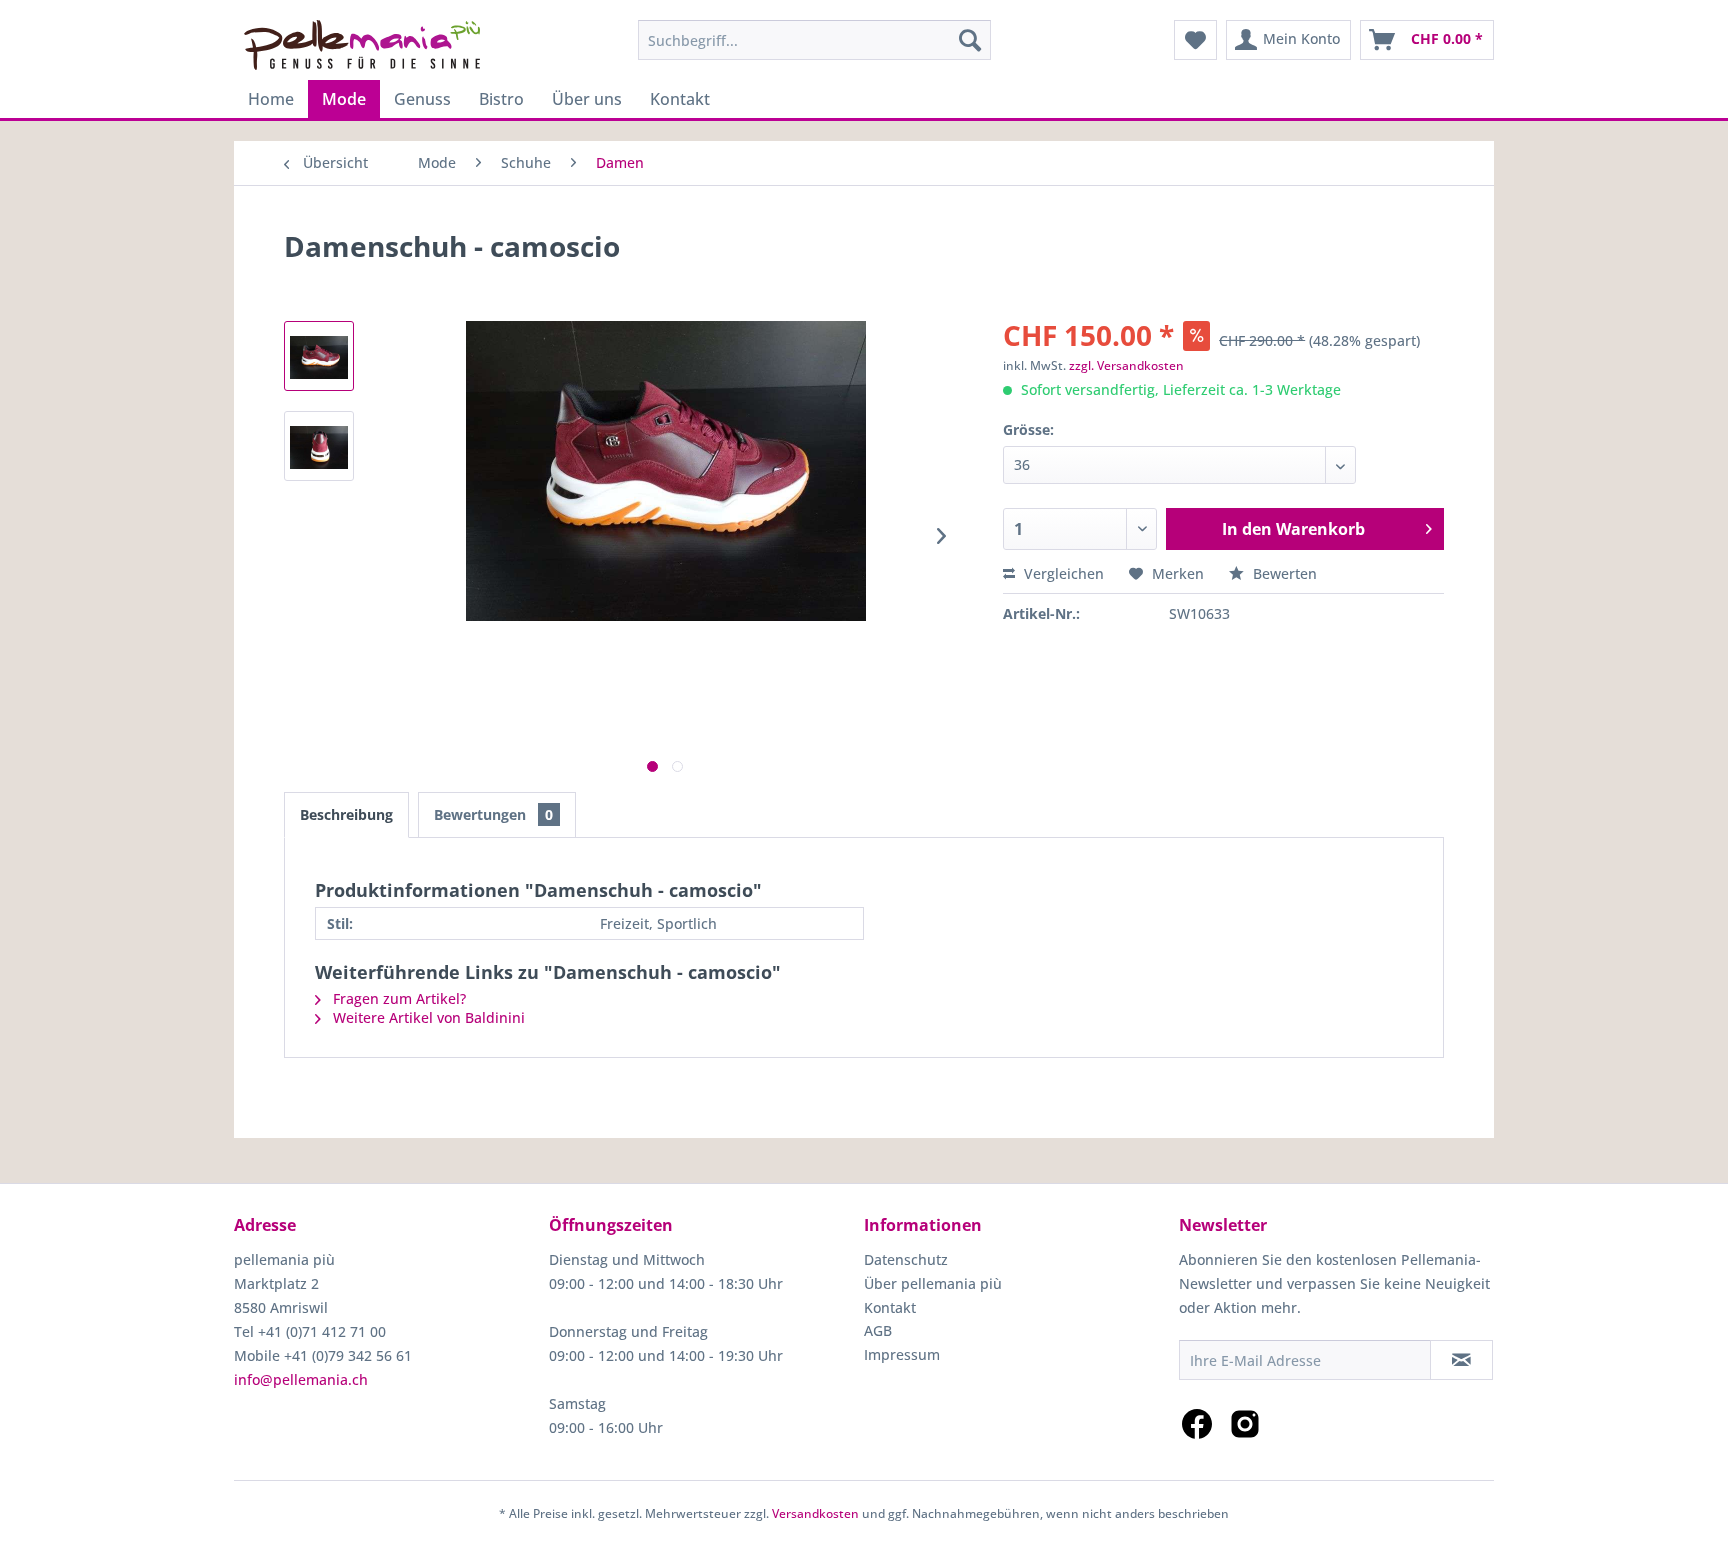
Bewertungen (493, 814)
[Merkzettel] (1195, 40)
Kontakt (890, 1307)
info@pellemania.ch (301, 1379)
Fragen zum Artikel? (397, 998)
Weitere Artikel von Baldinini (427, 1017)
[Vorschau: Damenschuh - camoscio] (319, 356)
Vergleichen (1062, 573)
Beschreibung (346, 814)
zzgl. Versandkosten (1126, 365)
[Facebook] (1197, 1424)
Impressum (902, 1354)
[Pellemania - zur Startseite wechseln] (362, 45)
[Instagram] (1245, 1424)
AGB (878, 1330)
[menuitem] (814, 40)
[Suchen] (970, 40)
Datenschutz (906, 1259)
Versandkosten (815, 1513)
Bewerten (1283, 573)
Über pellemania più (933, 1283)
